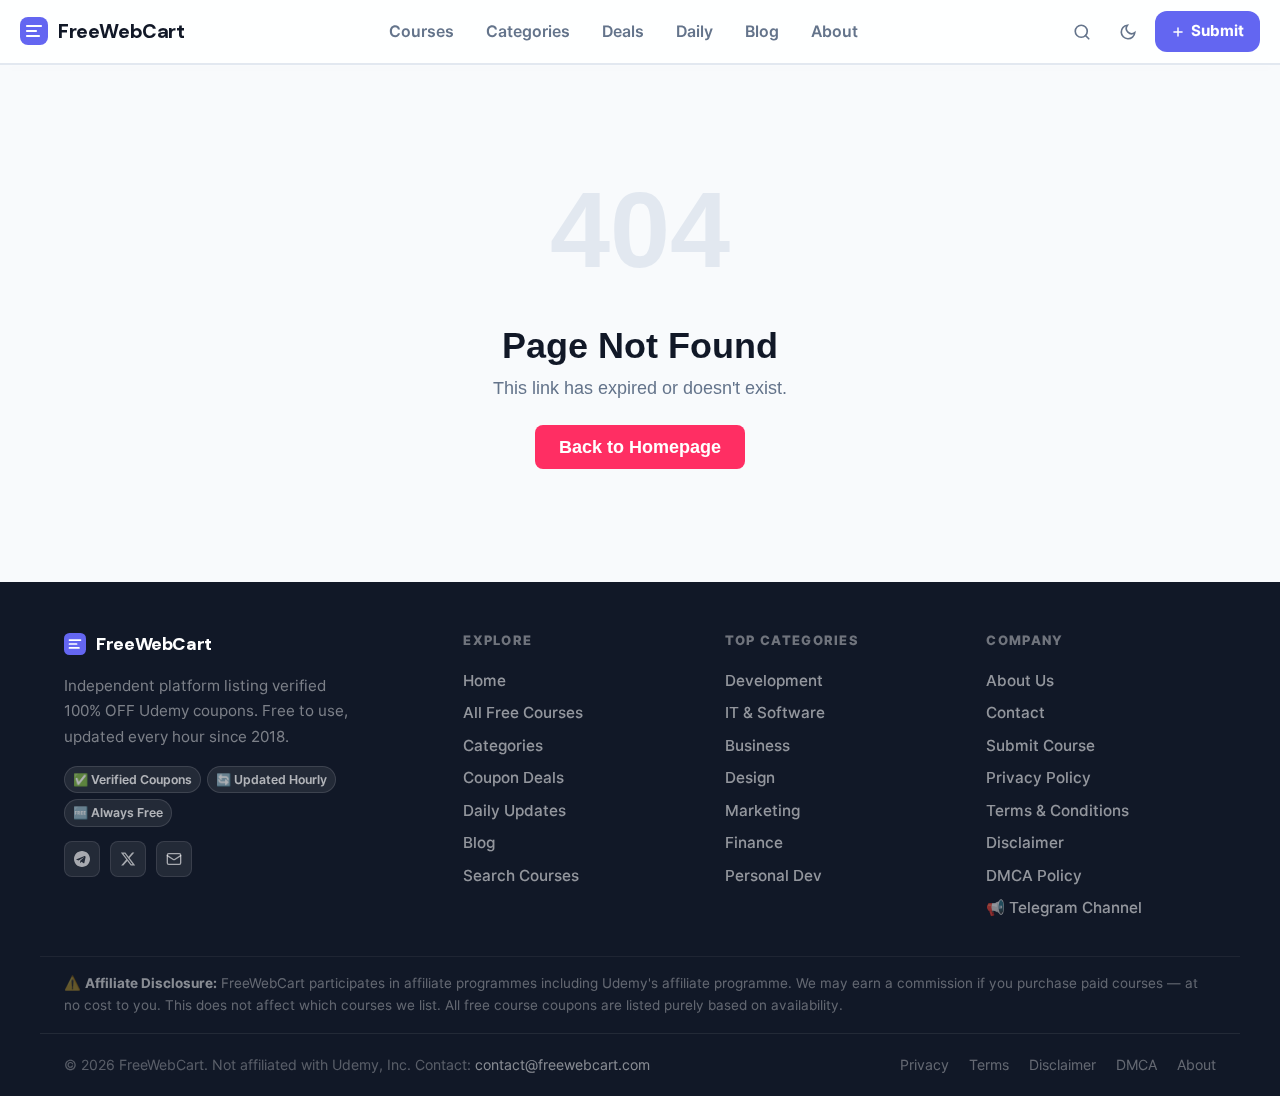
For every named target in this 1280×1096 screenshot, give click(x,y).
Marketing (762, 810)
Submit (1217, 30)
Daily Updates (514, 810)
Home (484, 680)
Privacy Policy (1038, 777)
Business (757, 745)
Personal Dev (773, 875)
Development (774, 680)
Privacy (924, 1064)
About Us (1020, 680)
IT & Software (775, 712)
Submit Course (1040, 745)
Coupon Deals (513, 777)
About (834, 31)
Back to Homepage (640, 447)
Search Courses (521, 875)
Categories (528, 31)
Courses (421, 31)
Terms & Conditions (1057, 810)
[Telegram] (82, 859)
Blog (762, 31)
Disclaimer (1025, 842)
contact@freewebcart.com (562, 1064)
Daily (694, 31)
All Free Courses (523, 712)
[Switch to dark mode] (1128, 32)
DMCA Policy (1034, 875)
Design (750, 777)
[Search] (1082, 32)
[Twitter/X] (128, 859)
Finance (754, 842)
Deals (623, 31)
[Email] (174, 859)
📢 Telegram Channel (1064, 907)
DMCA (1136, 1064)
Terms (989, 1064)
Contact (1015, 712)
